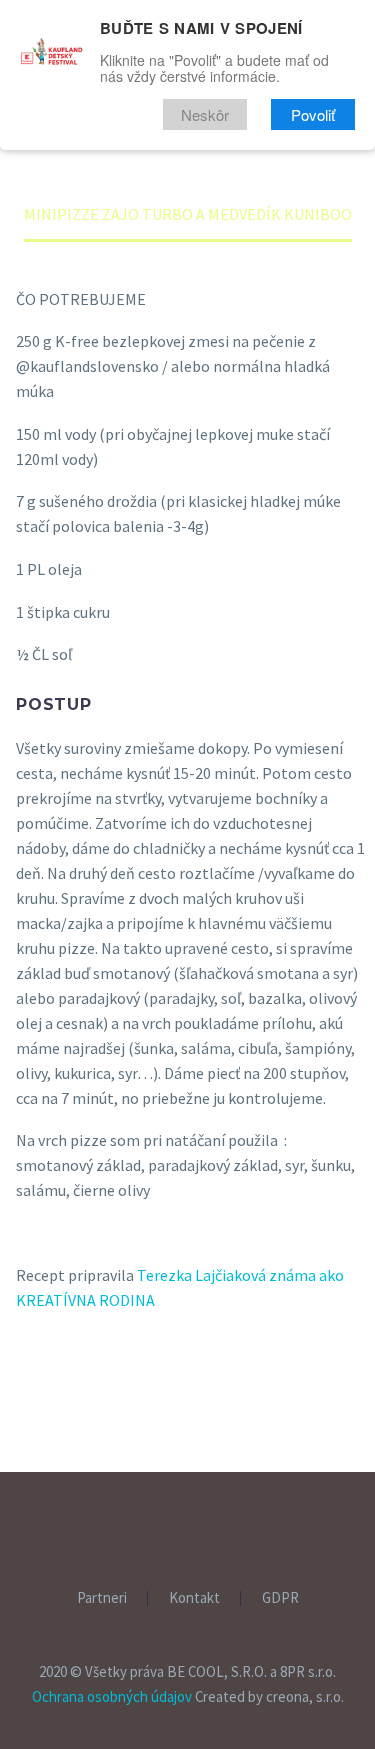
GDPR (280, 1598)
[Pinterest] (92, 1454)
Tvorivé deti (233, 220)
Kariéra (317, 300)
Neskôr (205, 114)
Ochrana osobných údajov (112, 1696)
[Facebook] (34, 1454)
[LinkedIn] (150, 1454)
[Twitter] (63, 1454)
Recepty (214, 180)
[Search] (184, 340)
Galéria (292, 260)
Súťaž (205, 260)
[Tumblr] (121, 1454)
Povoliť (313, 114)
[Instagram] (201, 1527)
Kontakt (194, 1598)
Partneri (217, 300)
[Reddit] (179, 1454)
